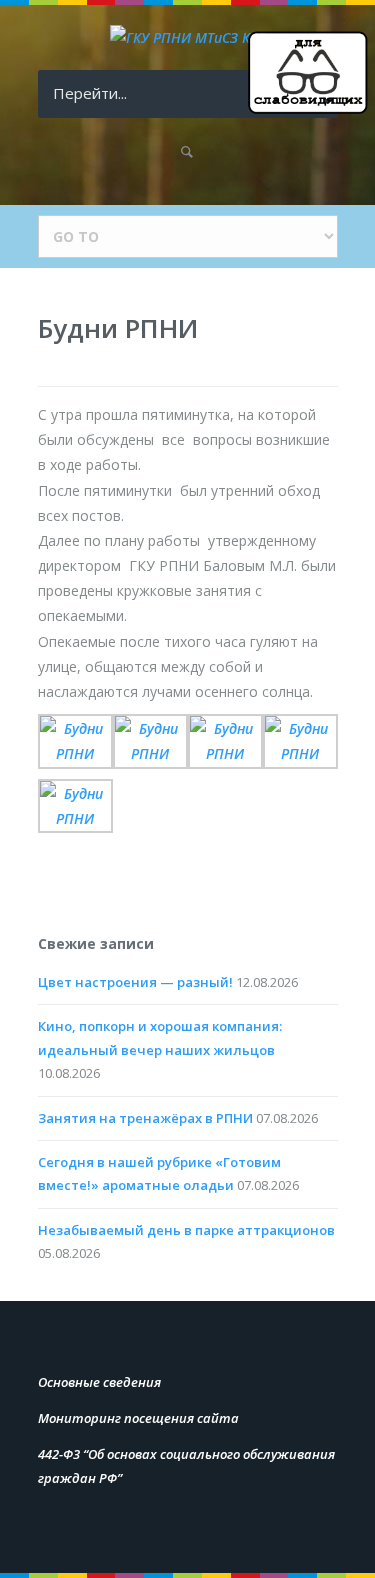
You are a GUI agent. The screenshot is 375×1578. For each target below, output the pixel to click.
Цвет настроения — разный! (135, 982)
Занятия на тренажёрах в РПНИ (145, 1118)
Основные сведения (99, 1382)
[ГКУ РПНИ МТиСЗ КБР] (188, 37)
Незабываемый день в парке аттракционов (186, 1230)
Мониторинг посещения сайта (138, 1418)
